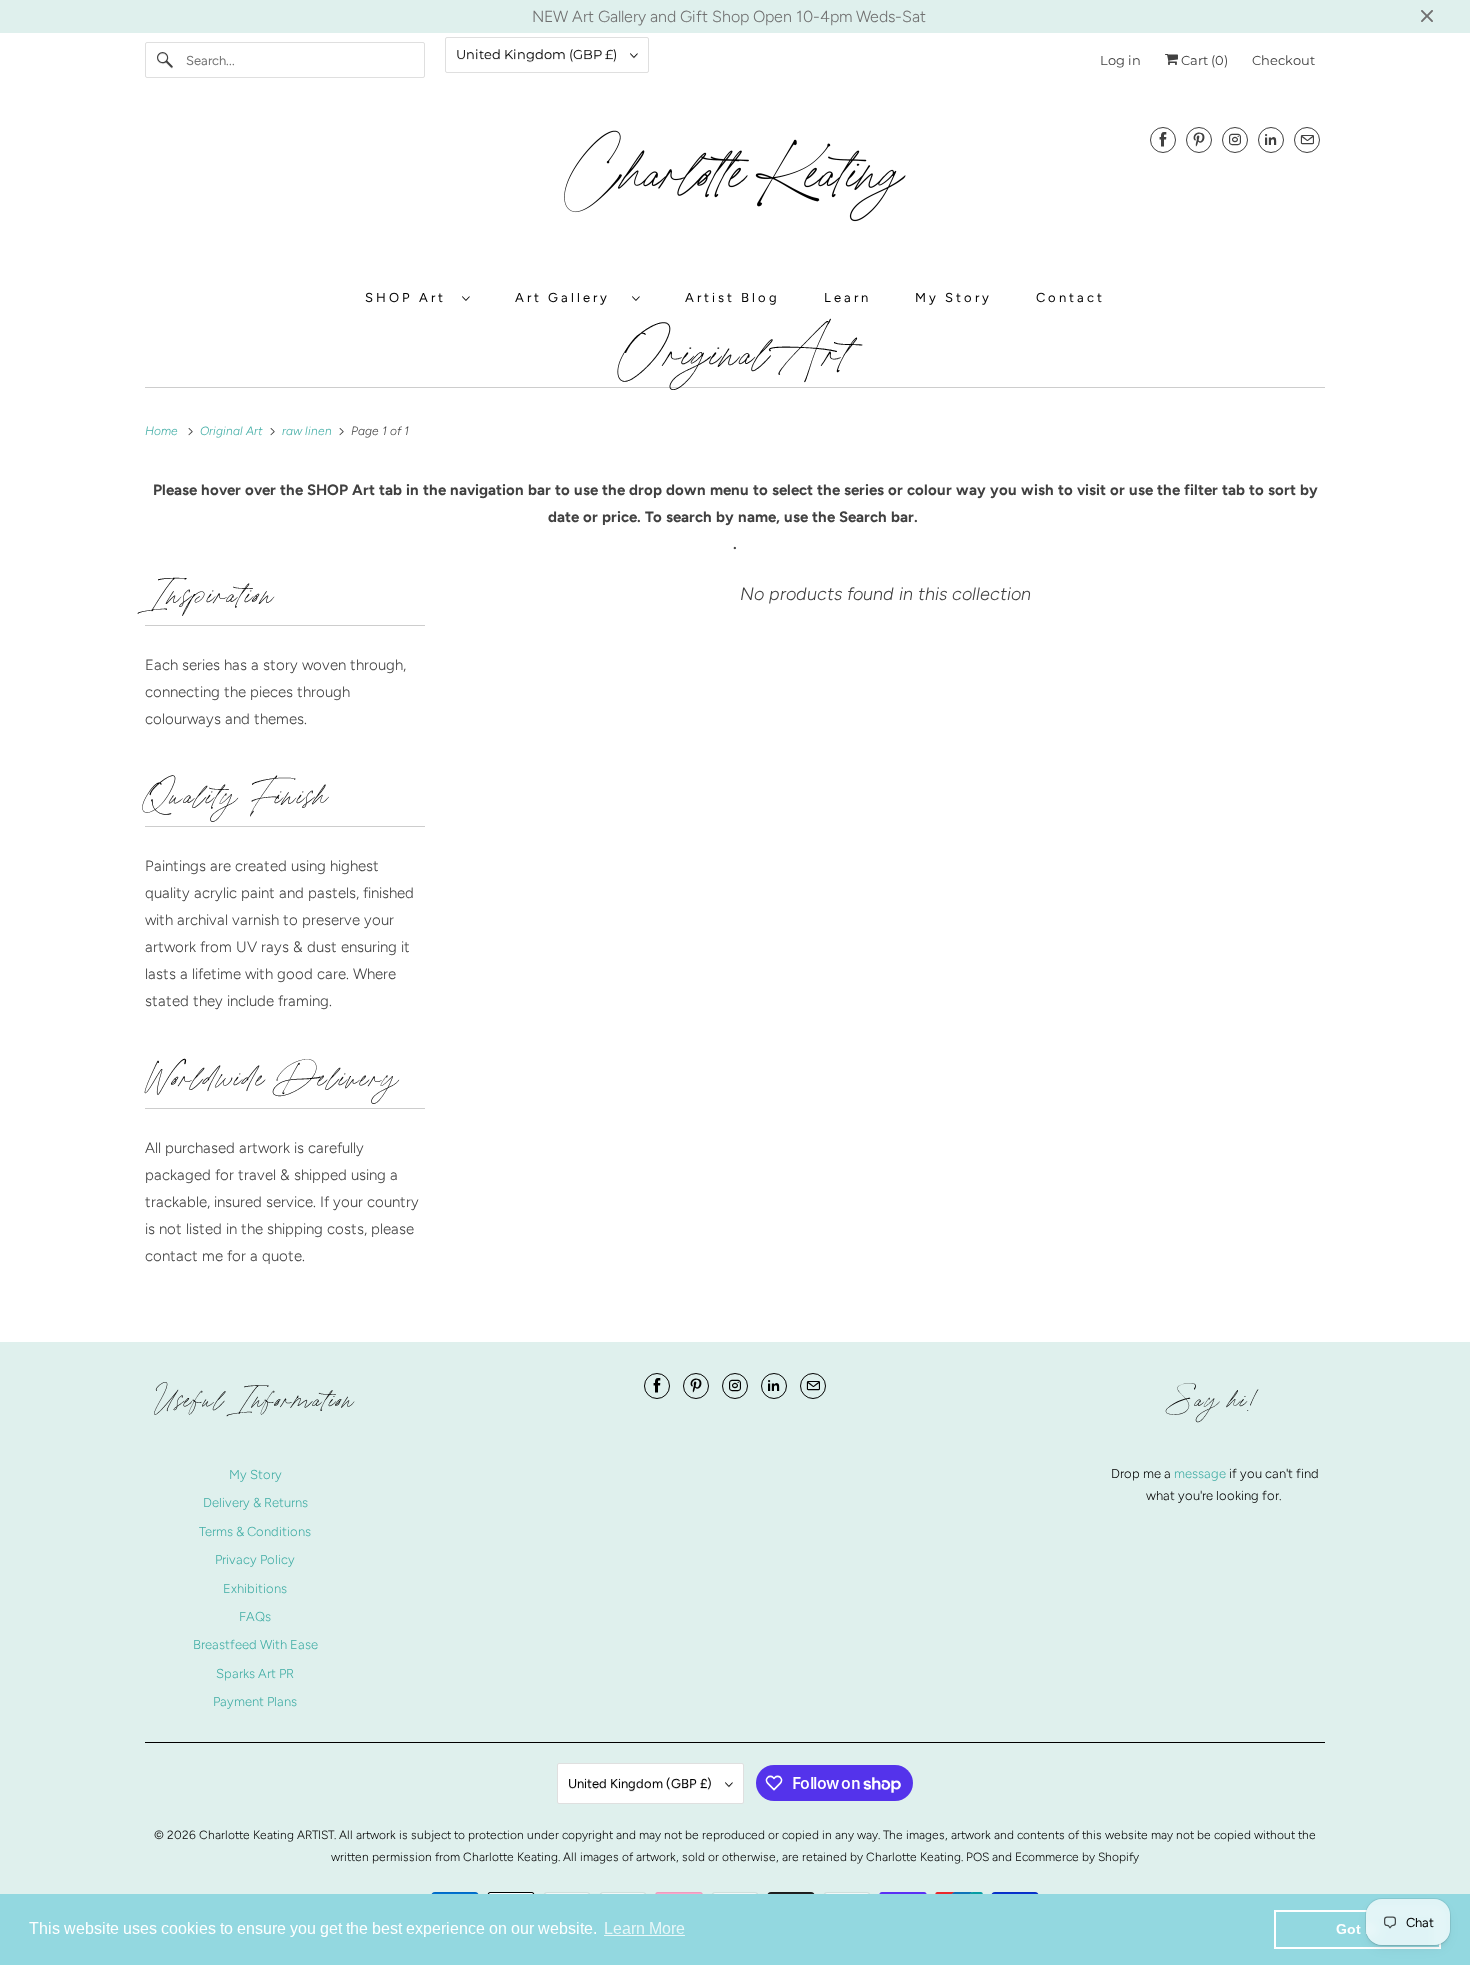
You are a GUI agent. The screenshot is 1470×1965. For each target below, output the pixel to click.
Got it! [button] (1357, 1929)
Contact (1070, 297)
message (1201, 1473)
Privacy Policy (255, 1559)
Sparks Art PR (255, 1673)
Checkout (1283, 60)
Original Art (735, 354)
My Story (953, 297)
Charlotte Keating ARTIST (266, 1835)
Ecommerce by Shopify (1077, 1857)
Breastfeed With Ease (255, 1644)
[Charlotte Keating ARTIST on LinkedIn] (1271, 139)
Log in (1120, 60)
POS (977, 1857)
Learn (847, 297)
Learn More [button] (644, 1928)
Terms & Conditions (255, 1531)
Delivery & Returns (255, 1502)
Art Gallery (568, 297)
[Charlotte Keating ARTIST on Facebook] (1163, 139)
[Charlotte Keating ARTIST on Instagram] (1235, 139)
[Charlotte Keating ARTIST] (735, 185)
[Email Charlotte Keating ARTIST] (1307, 139)
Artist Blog (732, 297)
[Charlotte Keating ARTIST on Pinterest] (1199, 139)
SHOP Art (408, 297)
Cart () (1203, 60)
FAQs (255, 1616)
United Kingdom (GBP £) (538, 54)
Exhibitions (255, 1588)
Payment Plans (255, 1701)
